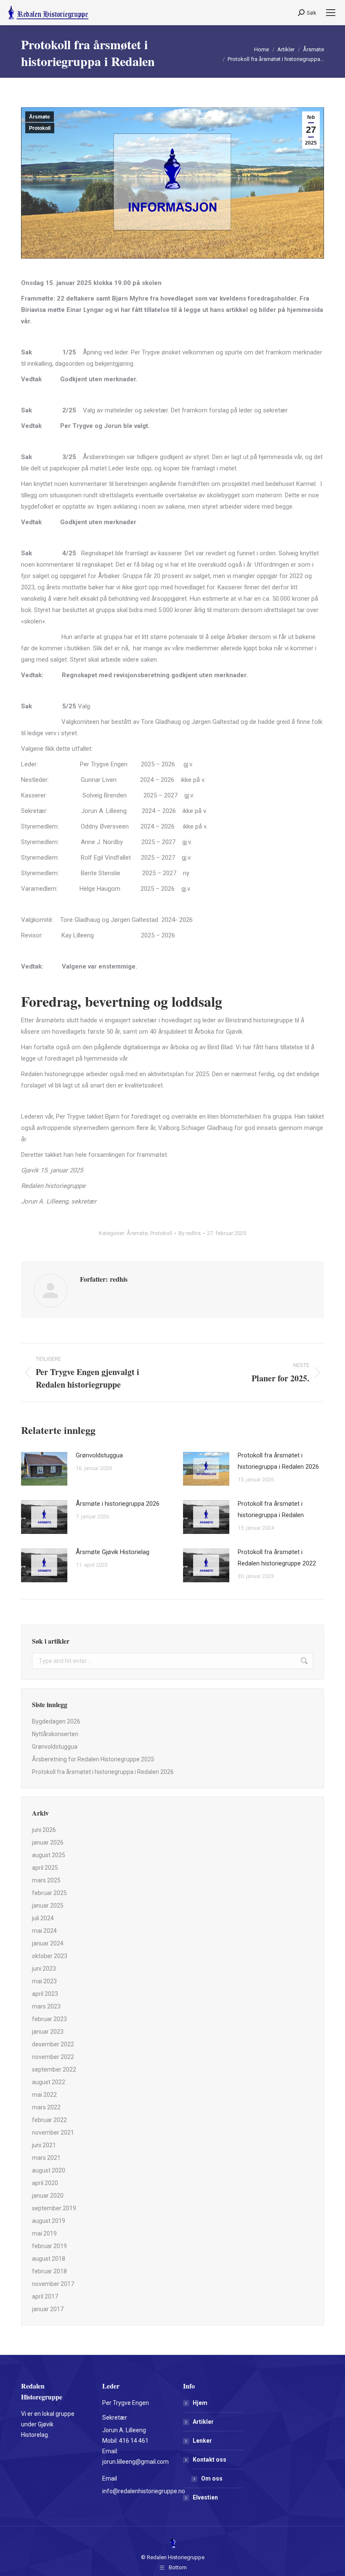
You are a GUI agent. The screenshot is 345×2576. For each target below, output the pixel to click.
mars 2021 (46, 2158)
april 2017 (45, 2296)
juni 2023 (44, 1969)
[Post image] (44, 1469)
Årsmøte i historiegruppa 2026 (118, 1504)
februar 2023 (49, 2019)
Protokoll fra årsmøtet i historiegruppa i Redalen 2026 (278, 1461)
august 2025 (49, 1855)
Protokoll (40, 128)
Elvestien (205, 2497)
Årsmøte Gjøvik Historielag (113, 1552)
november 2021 (53, 2133)
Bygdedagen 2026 (56, 1721)
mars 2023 (46, 2006)
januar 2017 (48, 2309)
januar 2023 (48, 2032)
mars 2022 (46, 2107)
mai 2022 (44, 2095)
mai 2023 (44, 1981)
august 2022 (49, 2082)
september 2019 (54, 2208)
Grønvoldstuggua (99, 1455)
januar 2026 (48, 1842)
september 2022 (54, 2069)
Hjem (200, 2403)
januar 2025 (48, 1906)
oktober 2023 (50, 1956)
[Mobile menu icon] (331, 13)
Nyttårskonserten (55, 1734)
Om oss (212, 2478)
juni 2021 (44, 2145)
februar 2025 (49, 1893)
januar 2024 (48, 1943)
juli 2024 (43, 1918)
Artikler (203, 2422)
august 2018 (49, 2259)
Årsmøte (40, 117)
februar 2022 (49, 2120)
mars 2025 (46, 1880)
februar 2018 (49, 2271)
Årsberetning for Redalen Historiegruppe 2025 (93, 1759)
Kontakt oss (210, 2460)
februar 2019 (49, 2246)
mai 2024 (44, 1931)
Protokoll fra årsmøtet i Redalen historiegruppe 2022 (277, 1558)
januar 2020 (48, 2196)
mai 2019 (44, 2233)
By (190, 1233)
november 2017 (53, 2284)
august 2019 (49, 2221)
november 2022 (53, 2057)
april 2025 (45, 1868)
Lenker (202, 2441)
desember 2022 (53, 2044)
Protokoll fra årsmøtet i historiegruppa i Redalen (271, 1509)
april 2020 (45, 2183)
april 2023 (45, 1994)
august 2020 (49, 2170)
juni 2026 (44, 1830)
